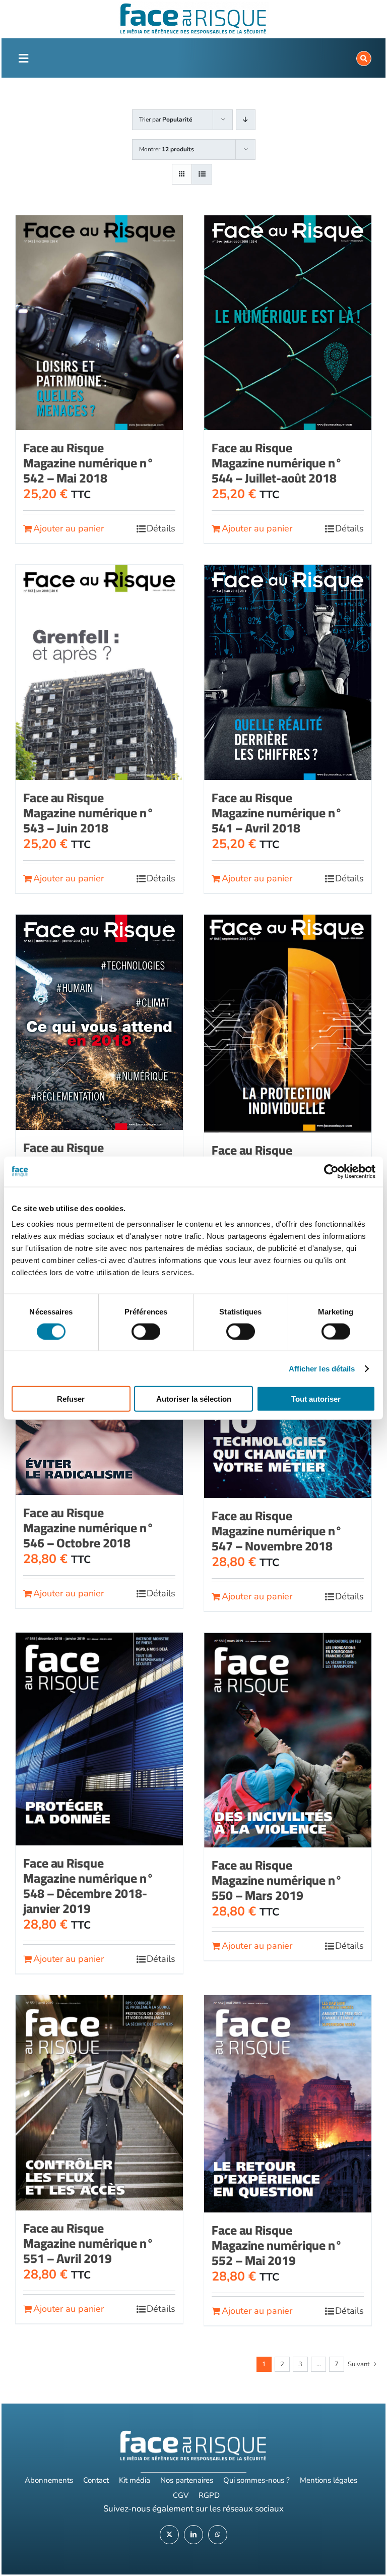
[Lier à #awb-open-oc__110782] (24, 58)
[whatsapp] (218, 2535)
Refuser (71, 1399)
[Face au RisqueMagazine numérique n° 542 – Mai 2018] (99, 323)
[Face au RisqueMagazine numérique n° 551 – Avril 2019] (99, 2103)
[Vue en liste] (202, 174)
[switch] (146, 1331)
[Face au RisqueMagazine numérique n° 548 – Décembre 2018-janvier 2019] (99, 1739)
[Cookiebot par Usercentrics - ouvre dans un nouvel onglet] (331, 1171)
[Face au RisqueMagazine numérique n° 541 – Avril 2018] (288, 672)
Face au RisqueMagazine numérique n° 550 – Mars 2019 (277, 1880)
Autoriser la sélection (194, 1399)
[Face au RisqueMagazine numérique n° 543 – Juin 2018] (99, 672)
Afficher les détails (322, 1368)
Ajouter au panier (69, 528)
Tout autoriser (316, 1399)
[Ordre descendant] (246, 120)
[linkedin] (193, 2535)
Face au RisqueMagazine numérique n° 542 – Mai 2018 (88, 463)
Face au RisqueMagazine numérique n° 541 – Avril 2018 (277, 813)
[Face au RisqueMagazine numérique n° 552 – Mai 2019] (288, 2104)
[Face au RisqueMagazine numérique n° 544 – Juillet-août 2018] (288, 323)
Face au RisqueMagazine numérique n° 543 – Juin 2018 (88, 813)
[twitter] (169, 2535)
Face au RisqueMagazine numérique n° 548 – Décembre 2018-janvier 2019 (88, 1885)
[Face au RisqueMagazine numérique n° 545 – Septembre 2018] (288, 1024)
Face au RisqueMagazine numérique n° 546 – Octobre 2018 (88, 1527)
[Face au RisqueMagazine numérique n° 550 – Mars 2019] (288, 1740)
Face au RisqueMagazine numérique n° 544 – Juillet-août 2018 (277, 463)
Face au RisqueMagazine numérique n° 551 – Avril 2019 (88, 2243)
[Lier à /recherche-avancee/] (364, 58)
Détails (161, 528)
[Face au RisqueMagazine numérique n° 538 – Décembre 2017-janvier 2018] (99, 1022)
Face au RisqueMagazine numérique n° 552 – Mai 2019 (277, 2245)
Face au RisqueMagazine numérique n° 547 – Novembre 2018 (277, 1531)
